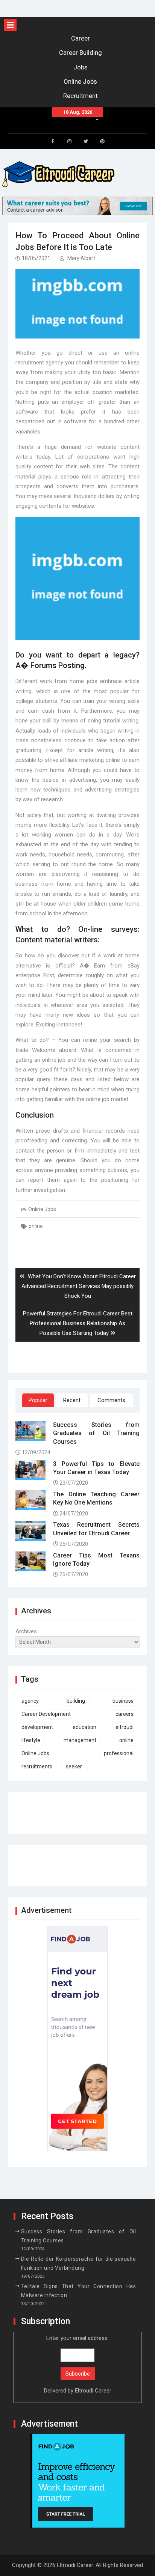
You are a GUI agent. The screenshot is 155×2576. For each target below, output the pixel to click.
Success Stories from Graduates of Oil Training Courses (96, 1433)
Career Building (81, 53)
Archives (26, 1631)
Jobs (81, 67)
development (37, 1727)
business (123, 1701)
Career (81, 38)
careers (125, 1714)
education (84, 1727)
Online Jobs (80, 81)
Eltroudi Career (93, 2391)
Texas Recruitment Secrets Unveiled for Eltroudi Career (96, 1529)
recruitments (37, 1766)
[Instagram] (69, 141)
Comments (111, 1400)
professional (119, 1753)
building (76, 1701)
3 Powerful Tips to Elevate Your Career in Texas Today (96, 1468)
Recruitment (81, 96)
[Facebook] (53, 141)
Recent (72, 1400)
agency (30, 1701)
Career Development (46, 1714)
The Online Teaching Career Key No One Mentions (96, 1498)
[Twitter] (86, 141)
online (36, 1226)
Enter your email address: (78, 2365)
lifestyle (31, 1740)
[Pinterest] (102, 141)
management (80, 1740)
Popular (38, 1400)
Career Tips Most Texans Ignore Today (96, 1560)
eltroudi (125, 1727)
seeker (74, 1766)
